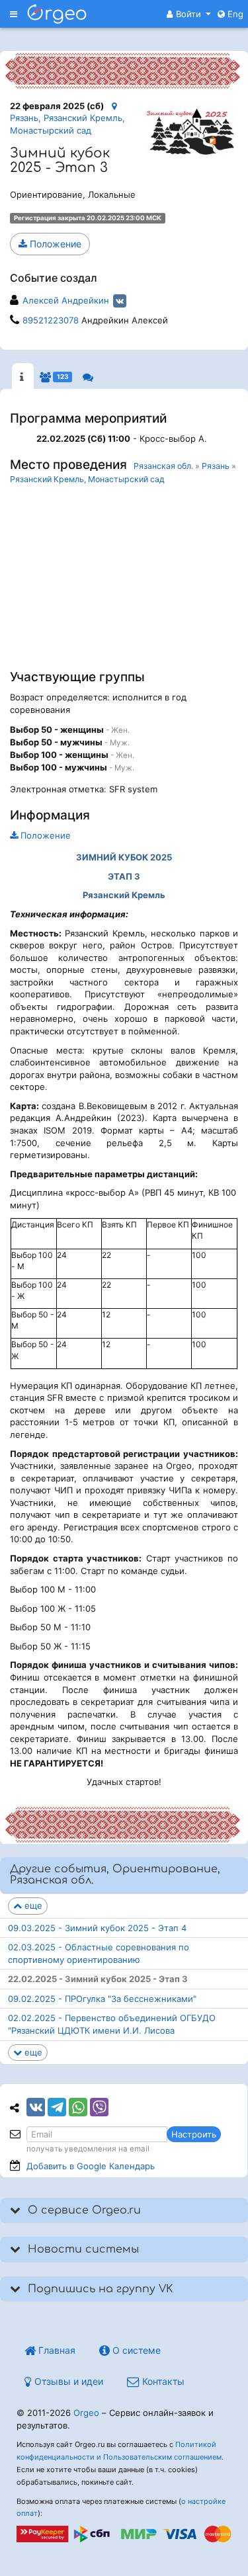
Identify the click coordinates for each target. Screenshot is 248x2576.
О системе (135, 2350)
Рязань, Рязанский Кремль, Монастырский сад (67, 124)
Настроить (194, 2134)
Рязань (216, 466)
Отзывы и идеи (67, 2381)
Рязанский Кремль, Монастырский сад (87, 479)
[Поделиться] (36, 2107)
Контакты (162, 2381)
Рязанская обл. (163, 466)
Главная (56, 2350)
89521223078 (51, 320)
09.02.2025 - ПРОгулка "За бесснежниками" (102, 1999)
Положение (54, 244)
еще (32, 1905)
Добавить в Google (91, 2166)
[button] (189, 14)
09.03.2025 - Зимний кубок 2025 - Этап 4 (97, 1928)
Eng (234, 14)
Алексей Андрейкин (66, 300)
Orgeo (86, 2413)
